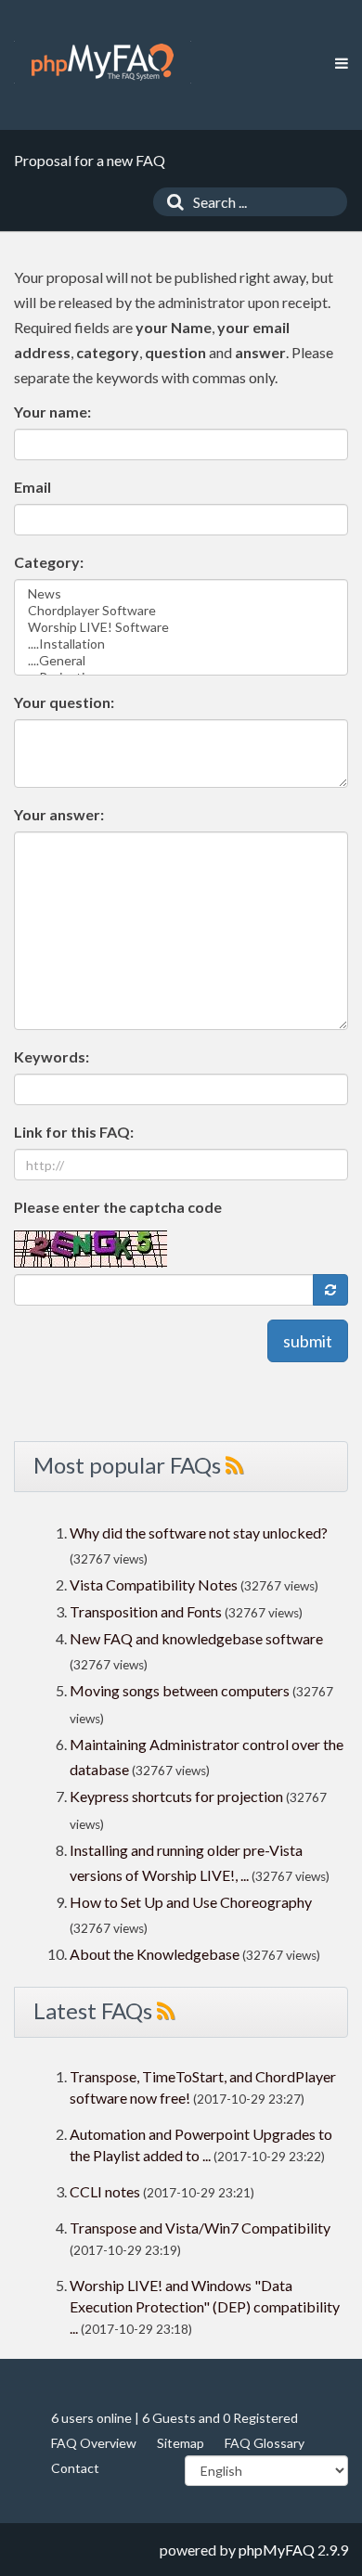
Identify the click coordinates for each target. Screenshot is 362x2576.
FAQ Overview (94, 2443)
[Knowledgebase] (103, 62)
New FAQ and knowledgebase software (196, 1638)
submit (308, 1341)
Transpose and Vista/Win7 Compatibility (200, 2228)
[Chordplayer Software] (181, 611)
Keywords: (52, 1056)
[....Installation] (181, 644)
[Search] (171, 202)
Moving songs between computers (180, 1690)
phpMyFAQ (277, 2550)
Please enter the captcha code (118, 1207)
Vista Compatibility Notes (154, 1584)
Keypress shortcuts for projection (176, 1796)
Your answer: (59, 814)
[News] (181, 594)
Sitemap (181, 2443)
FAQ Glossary (265, 2443)
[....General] (181, 661)
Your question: (64, 702)
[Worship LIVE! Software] (181, 627)
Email (32, 487)
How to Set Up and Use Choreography (191, 1902)
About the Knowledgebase (155, 1954)
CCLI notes (105, 2191)
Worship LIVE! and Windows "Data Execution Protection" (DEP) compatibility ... (205, 2306)
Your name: (52, 412)
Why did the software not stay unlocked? (199, 1533)
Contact (75, 2468)
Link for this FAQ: (74, 1132)
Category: (49, 562)
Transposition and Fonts (146, 1611)
